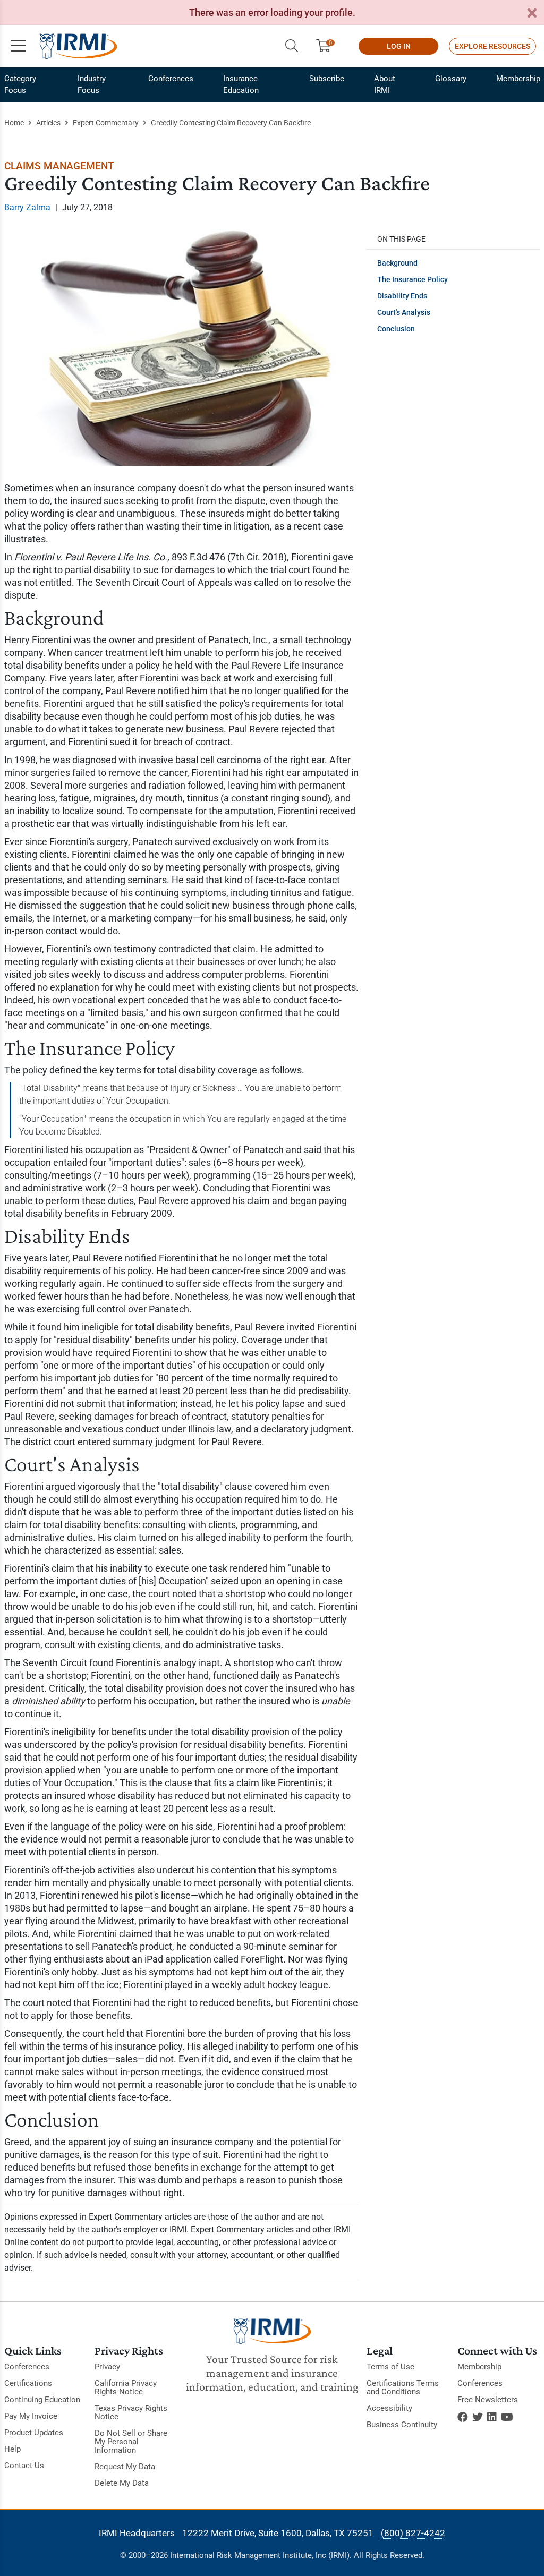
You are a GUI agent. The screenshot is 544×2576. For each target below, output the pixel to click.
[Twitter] (478, 2417)
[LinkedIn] (492, 2417)
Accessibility (389, 2408)
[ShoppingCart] (328, 46)
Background (397, 263)
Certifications (28, 2383)
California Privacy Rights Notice (126, 2387)
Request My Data (125, 2467)
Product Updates (34, 2433)
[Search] (292, 46)
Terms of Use (390, 2367)
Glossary (451, 79)
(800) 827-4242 (413, 2533)
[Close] (532, 14)
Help (12, 2449)
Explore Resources (492, 46)
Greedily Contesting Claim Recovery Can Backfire (231, 123)
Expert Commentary (106, 123)
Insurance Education (241, 84)
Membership (518, 79)
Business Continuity (402, 2425)
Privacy (107, 2367)
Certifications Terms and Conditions (403, 2387)
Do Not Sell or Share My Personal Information (131, 2442)
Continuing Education (42, 2400)
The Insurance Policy (413, 279)
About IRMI (385, 84)
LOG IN (399, 46)
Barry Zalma (27, 207)
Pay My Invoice (31, 2416)
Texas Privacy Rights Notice (131, 2412)
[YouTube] (507, 2417)
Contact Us (24, 2466)
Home (14, 123)
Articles (48, 123)
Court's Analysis (404, 312)
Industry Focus (92, 84)
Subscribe (327, 79)
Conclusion (396, 329)
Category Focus (20, 84)
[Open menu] (18, 46)
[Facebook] (463, 2417)
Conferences (171, 79)
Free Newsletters (488, 2400)
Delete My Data (122, 2483)
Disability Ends (402, 296)
